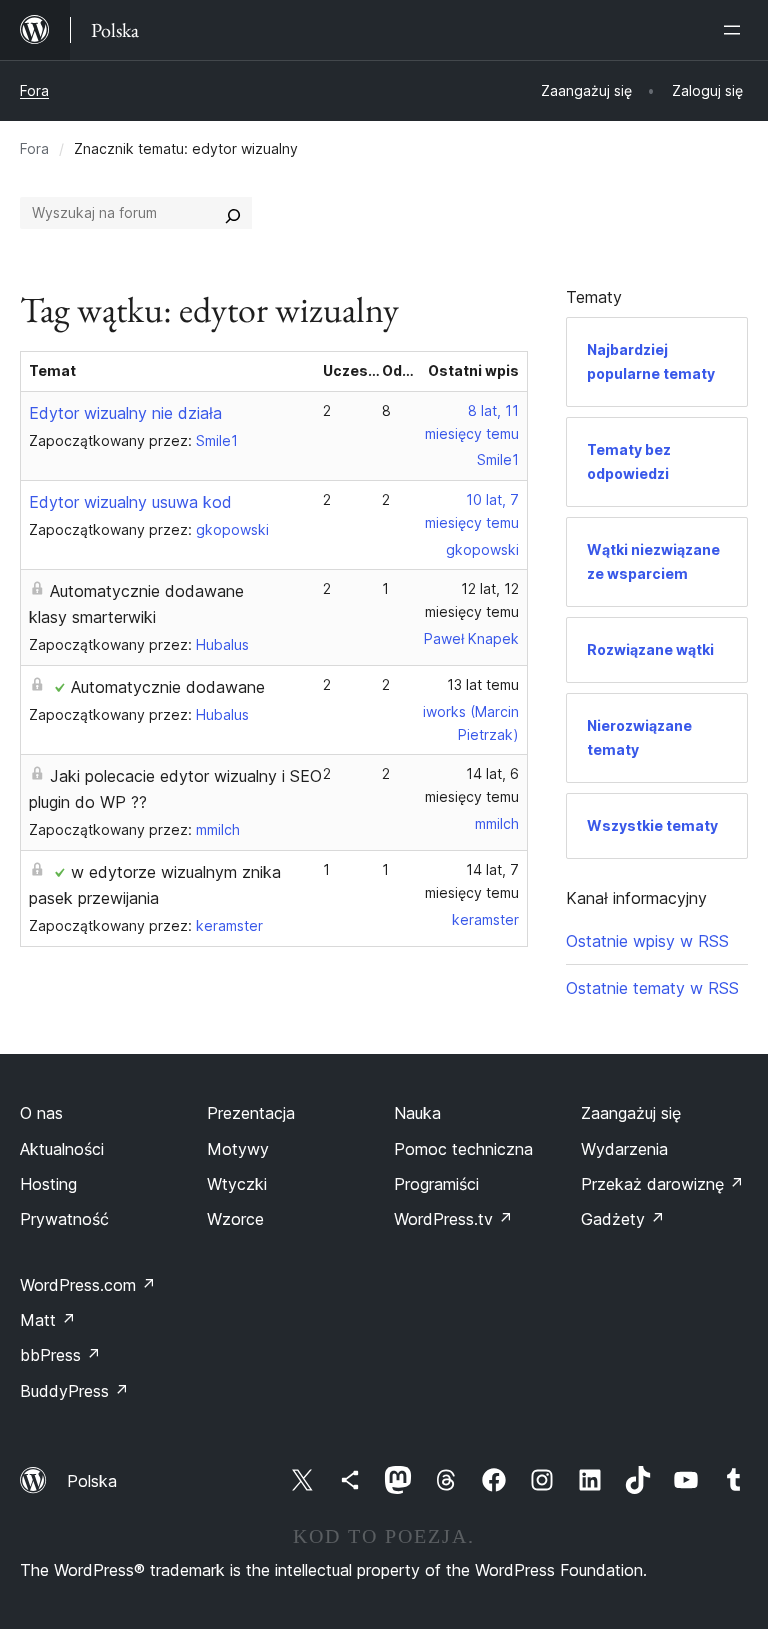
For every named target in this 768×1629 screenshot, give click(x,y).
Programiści (436, 1184)
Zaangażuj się (631, 1113)
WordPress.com (88, 1285)
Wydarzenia (624, 1149)
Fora (34, 90)
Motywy (238, 1149)
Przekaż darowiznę (662, 1184)
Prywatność (64, 1219)
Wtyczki (237, 1184)
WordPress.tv (453, 1219)
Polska (92, 1481)
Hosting (48, 1184)
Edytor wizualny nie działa (125, 413)
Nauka (417, 1113)
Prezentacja (251, 1113)
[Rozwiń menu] (736, 30)
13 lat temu (483, 684)
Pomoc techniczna (463, 1149)
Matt (48, 1320)
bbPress (60, 1355)
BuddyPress (74, 1391)
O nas (41, 1113)
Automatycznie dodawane (168, 687)
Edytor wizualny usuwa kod (130, 502)
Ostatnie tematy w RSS (652, 988)
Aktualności (62, 1149)
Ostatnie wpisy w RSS (647, 941)
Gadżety (623, 1219)
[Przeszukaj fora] (233, 213)
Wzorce (235, 1219)
